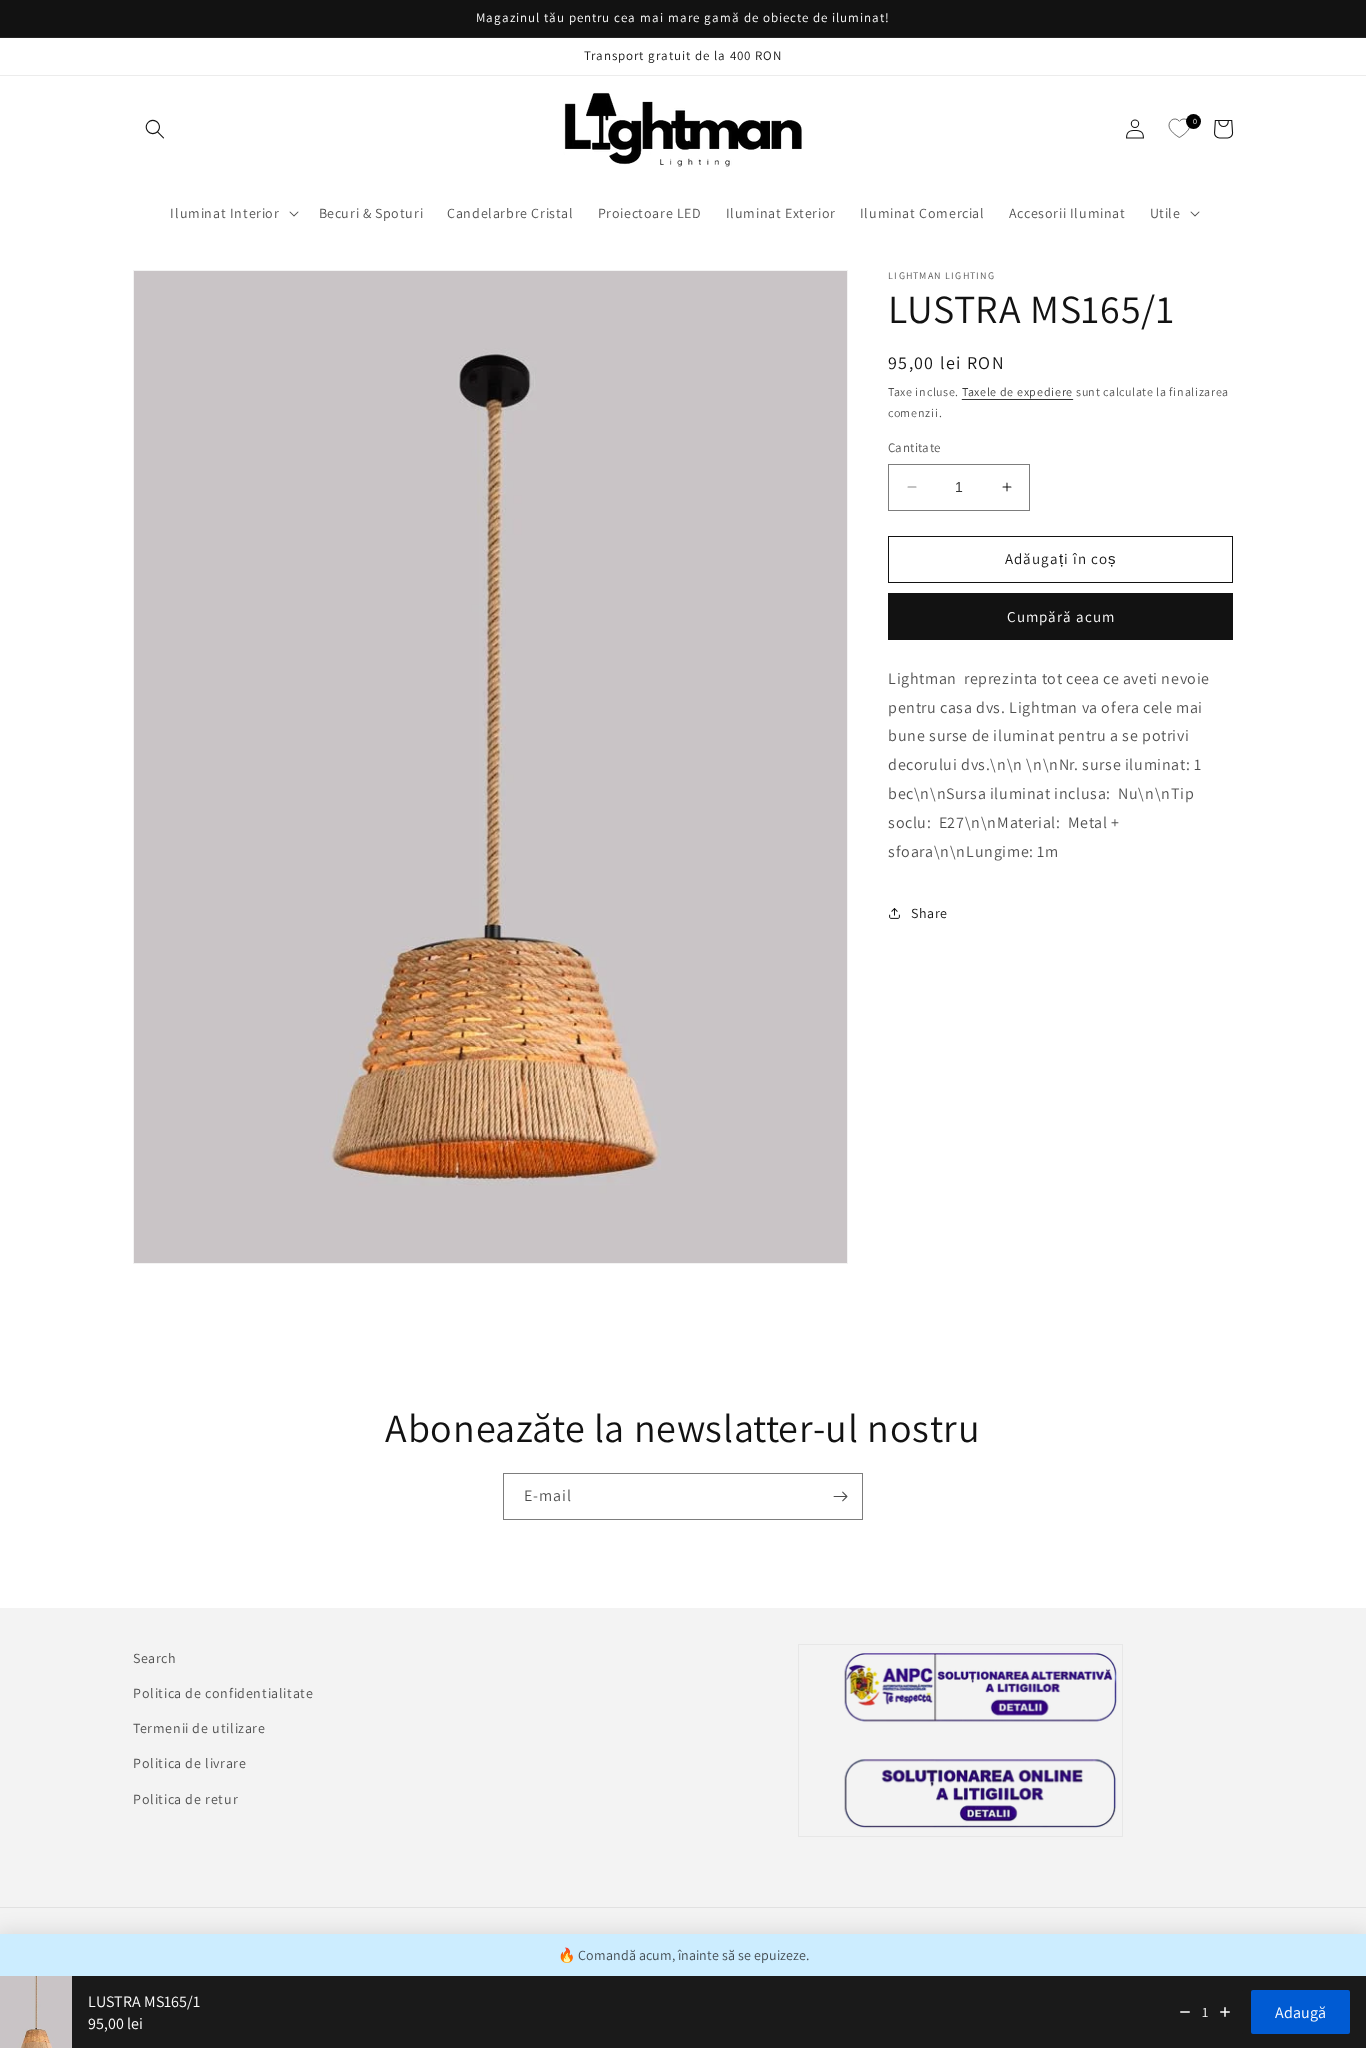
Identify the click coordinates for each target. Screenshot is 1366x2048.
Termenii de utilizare (199, 1728)
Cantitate (914, 447)
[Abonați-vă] (840, 1496)
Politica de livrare (189, 1763)
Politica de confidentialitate (223, 1693)
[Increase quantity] (1225, 2012)
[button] (155, 129)
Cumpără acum (1061, 616)
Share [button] (929, 913)
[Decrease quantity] (1185, 2012)
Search (155, 1658)
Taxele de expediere (1017, 391)
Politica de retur (185, 1799)
